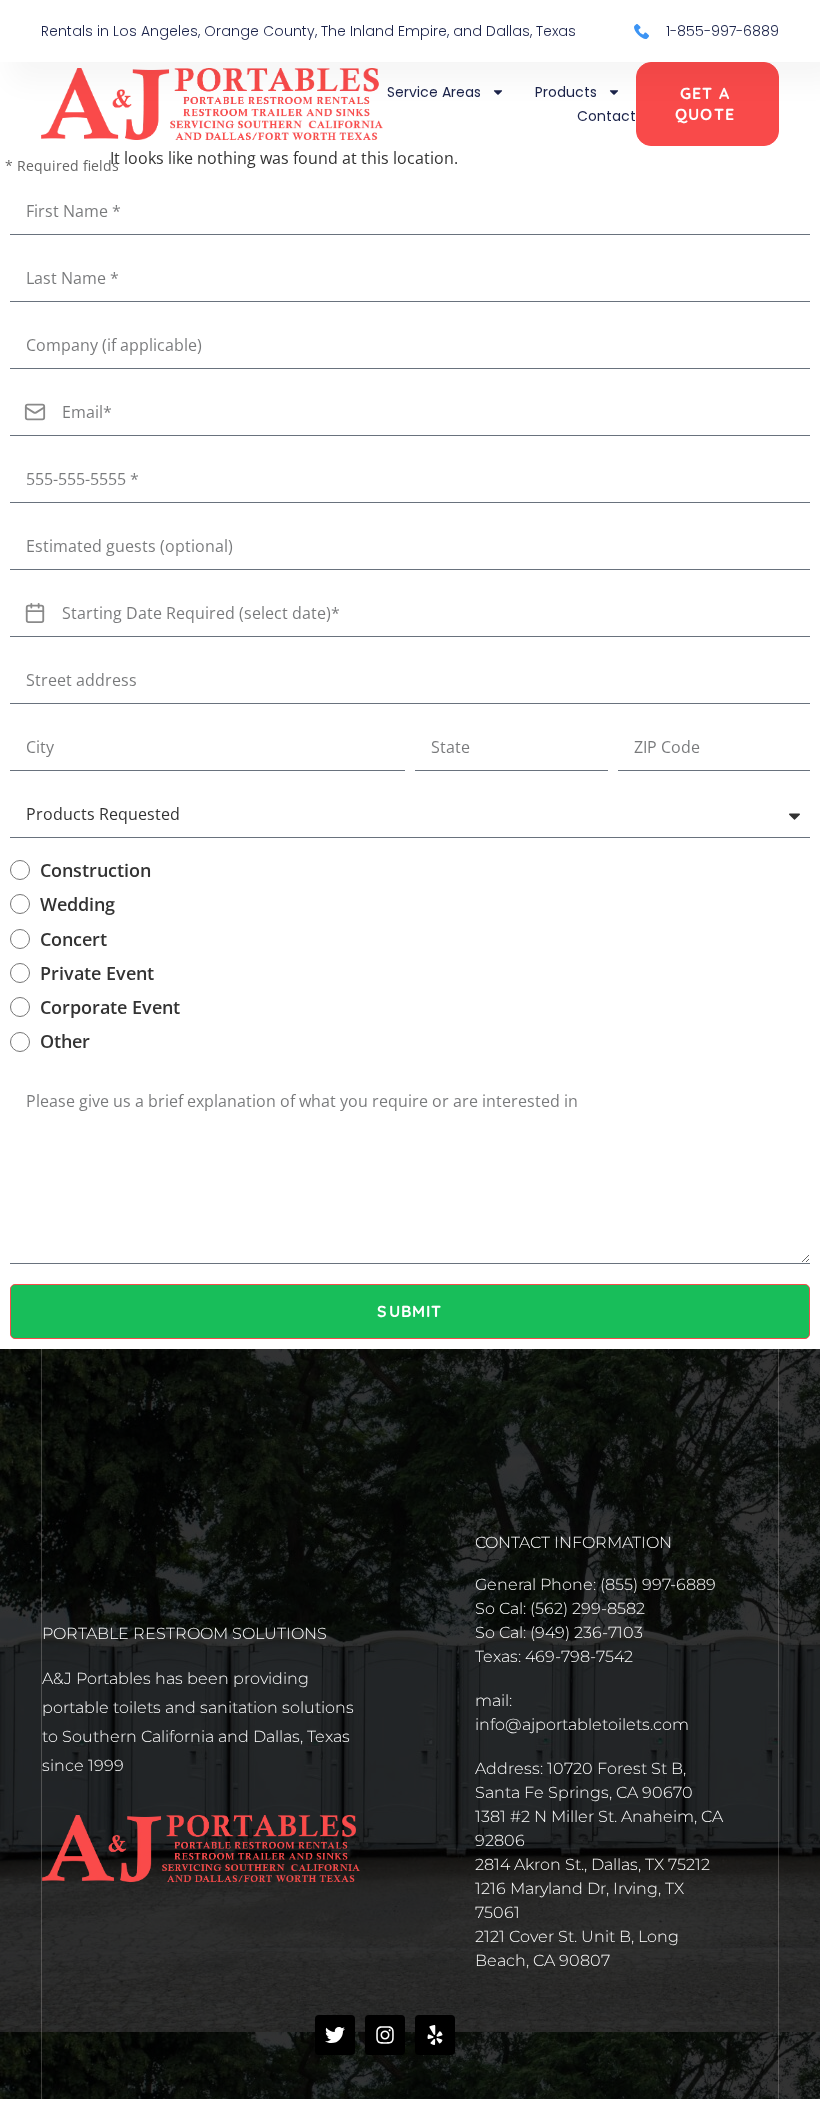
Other (65, 1041)
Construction (95, 870)
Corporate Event (110, 1007)
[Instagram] (385, 2035)
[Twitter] (335, 2035)
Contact (606, 116)
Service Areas (434, 92)
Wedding (77, 904)
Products (566, 92)
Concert (73, 939)
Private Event (97, 973)
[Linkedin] (485, 2035)
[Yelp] (435, 2035)
